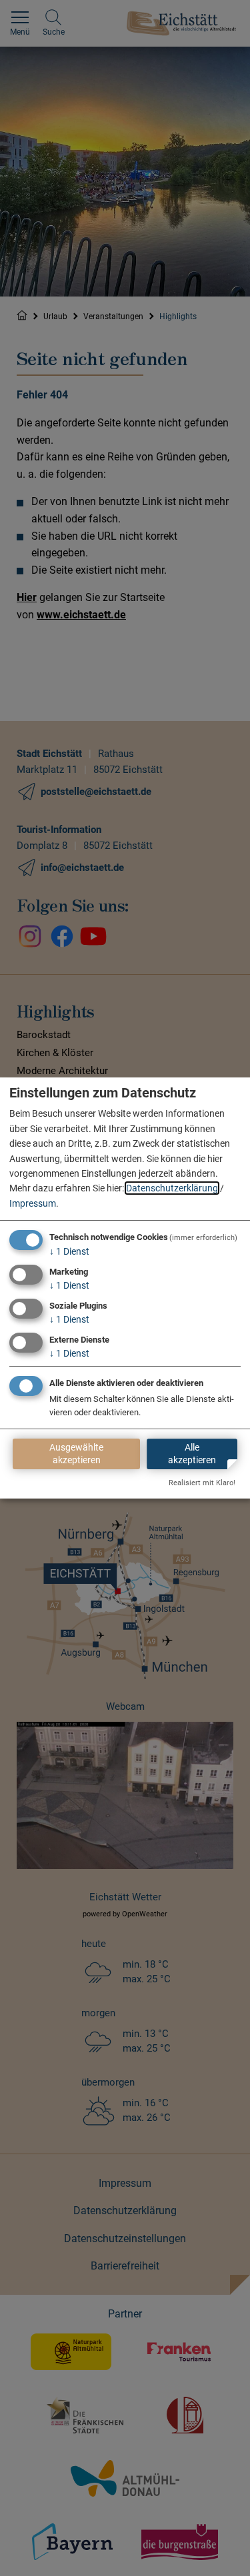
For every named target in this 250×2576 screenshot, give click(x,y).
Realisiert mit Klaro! (202, 1483)
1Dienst (69, 1251)
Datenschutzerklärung (172, 1188)
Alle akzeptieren (192, 1454)
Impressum (33, 1203)
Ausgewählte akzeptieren (76, 1454)
